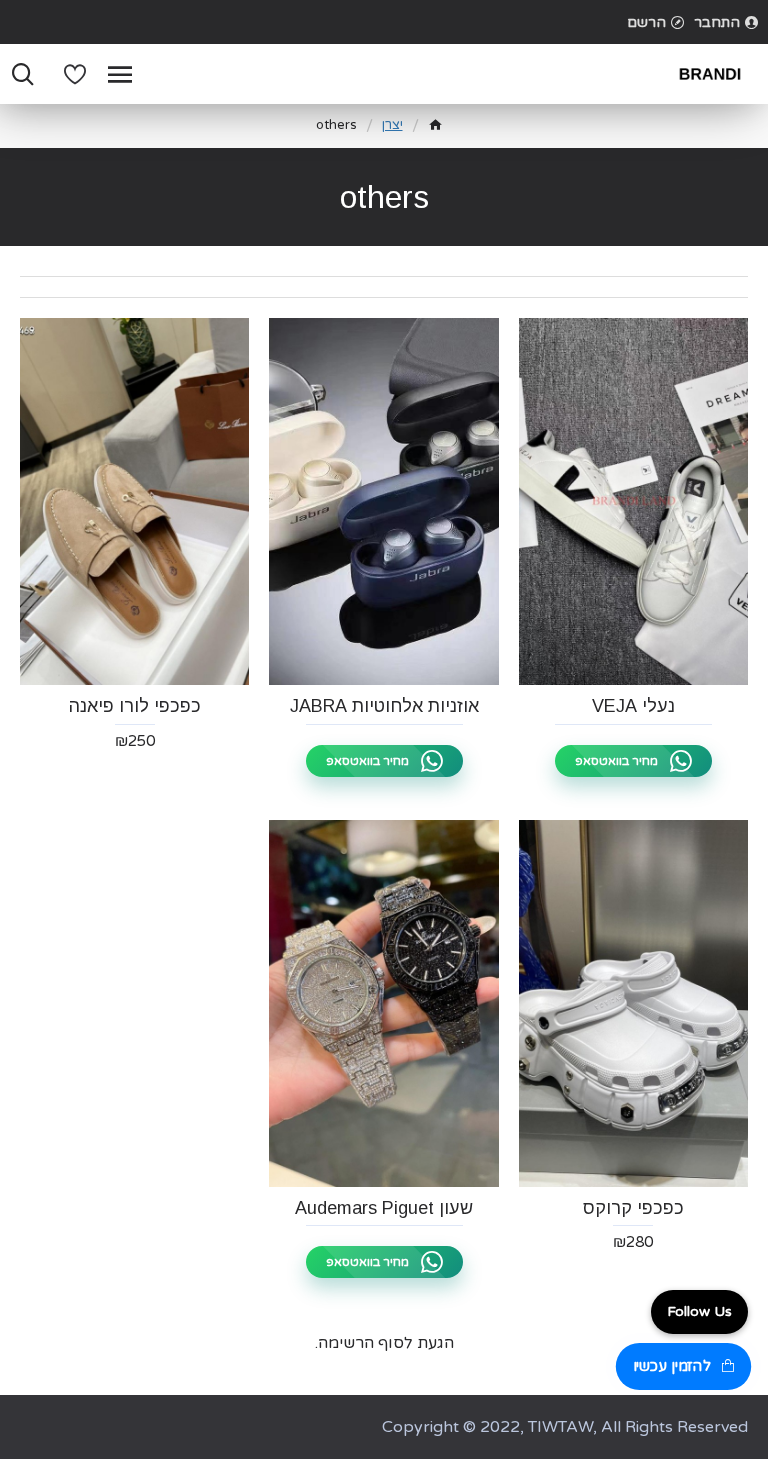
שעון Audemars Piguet (384, 1208)
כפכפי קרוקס (633, 1208)
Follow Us (699, 1311)
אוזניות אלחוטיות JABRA (384, 706)
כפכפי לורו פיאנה (135, 706)
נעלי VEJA (633, 706)
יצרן (392, 125)
